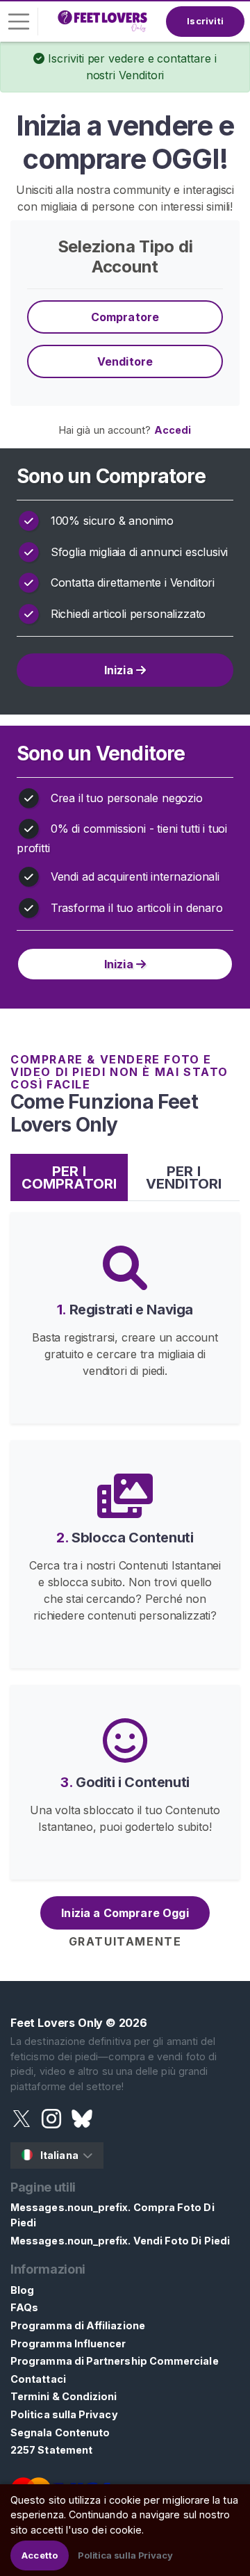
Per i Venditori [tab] (184, 1177)
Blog (22, 2290)
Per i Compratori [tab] (69, 1177)
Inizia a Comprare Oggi (125, 1913)
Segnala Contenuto (60, 2432)
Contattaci (38, 2379)
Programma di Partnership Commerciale (115, 2361)
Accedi (173, 430)
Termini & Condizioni (64, 2396)
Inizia (120, 670)
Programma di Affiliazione (78, 2325)
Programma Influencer (68, 2343)
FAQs (24, 2307)
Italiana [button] (59, 2155)
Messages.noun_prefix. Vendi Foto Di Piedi (120, 2241)
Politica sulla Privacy (64, 2414)
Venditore (125, 361)
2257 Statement (51, 2450)
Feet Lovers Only (57, 2023)
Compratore (125, 317)
